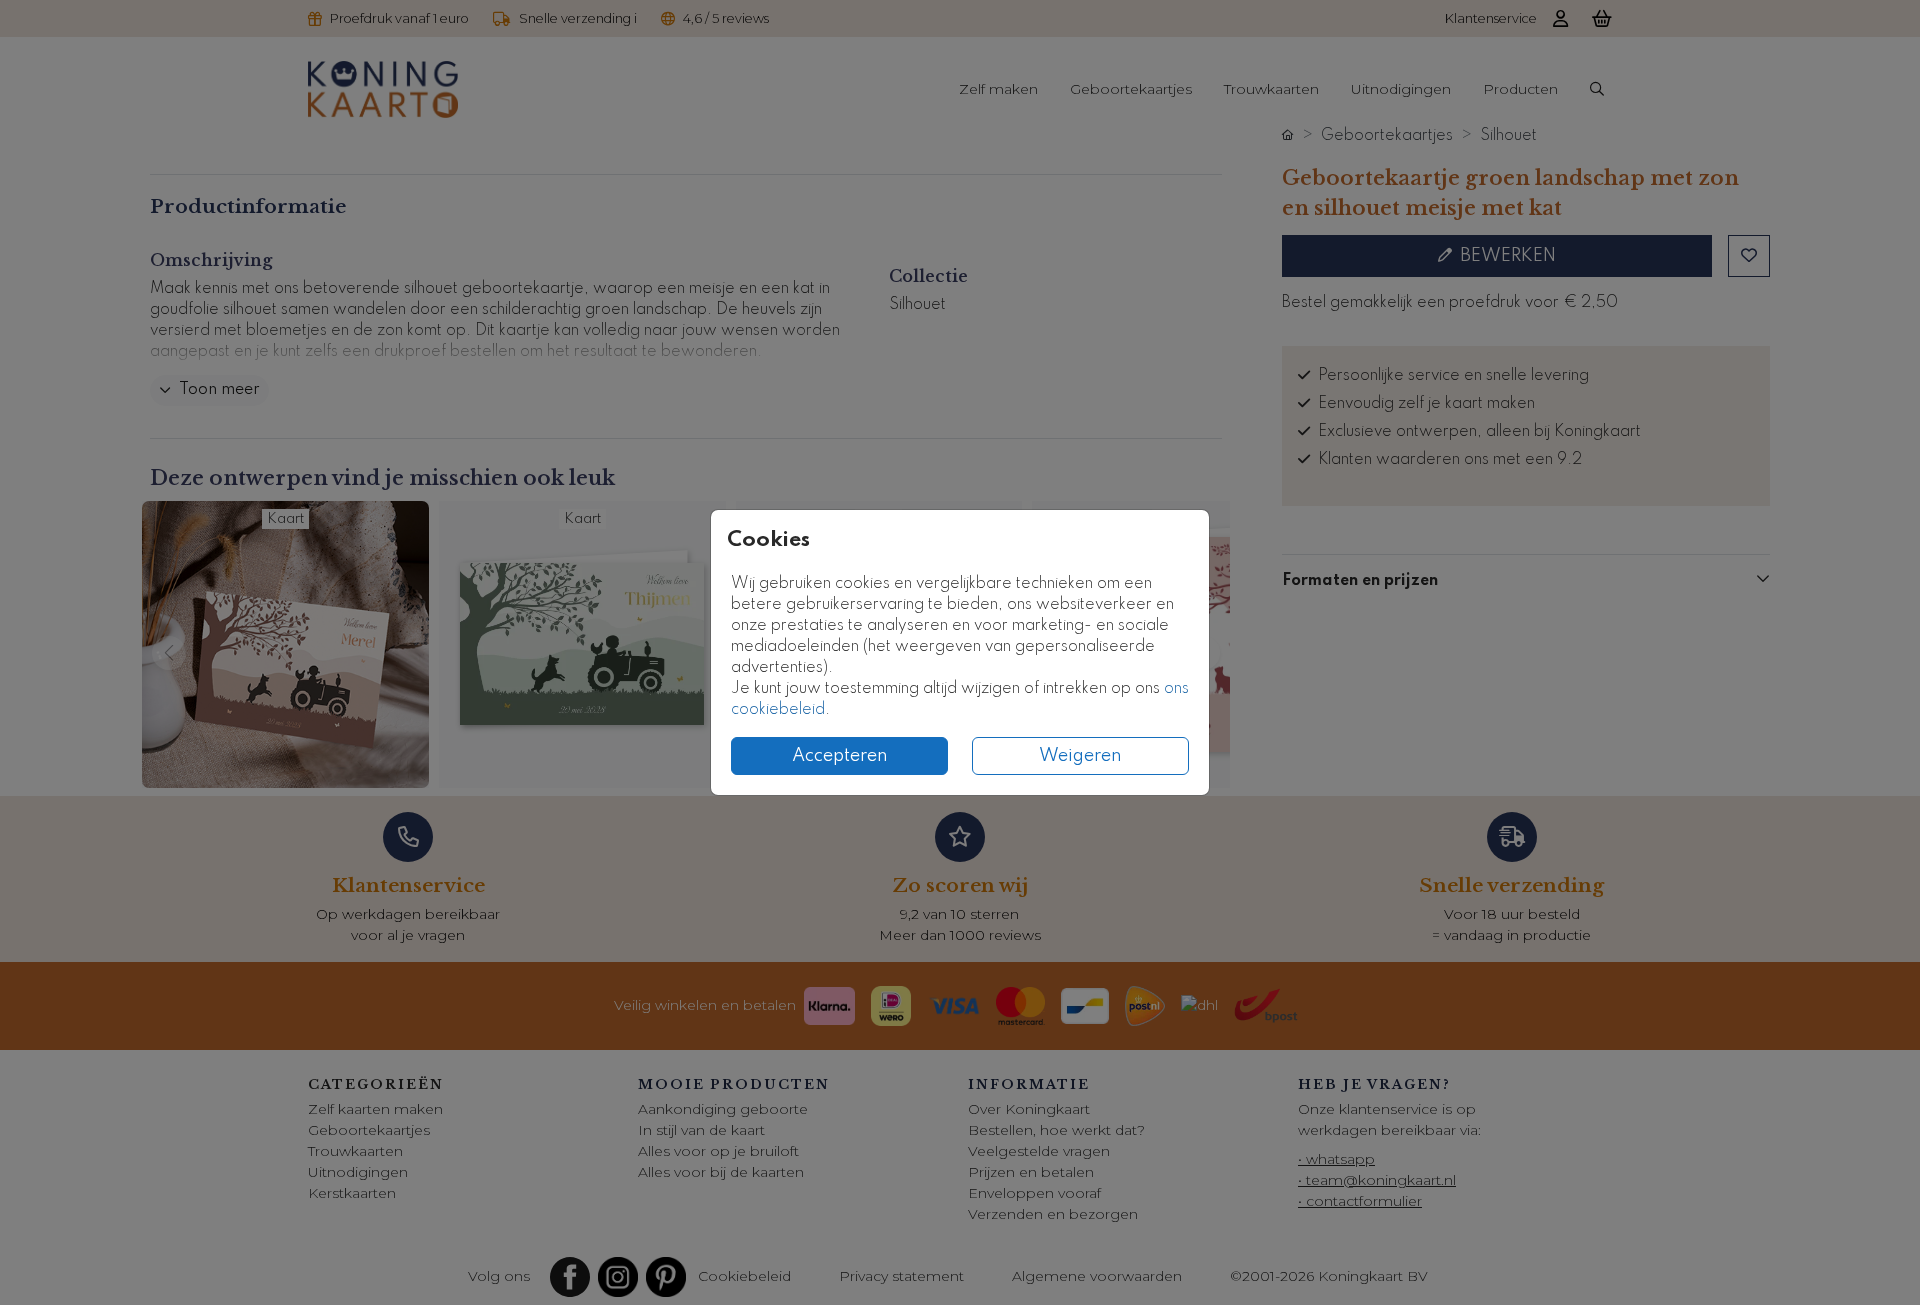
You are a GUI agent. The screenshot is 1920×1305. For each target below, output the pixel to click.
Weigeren (1080, 756)
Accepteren (840, 756)
